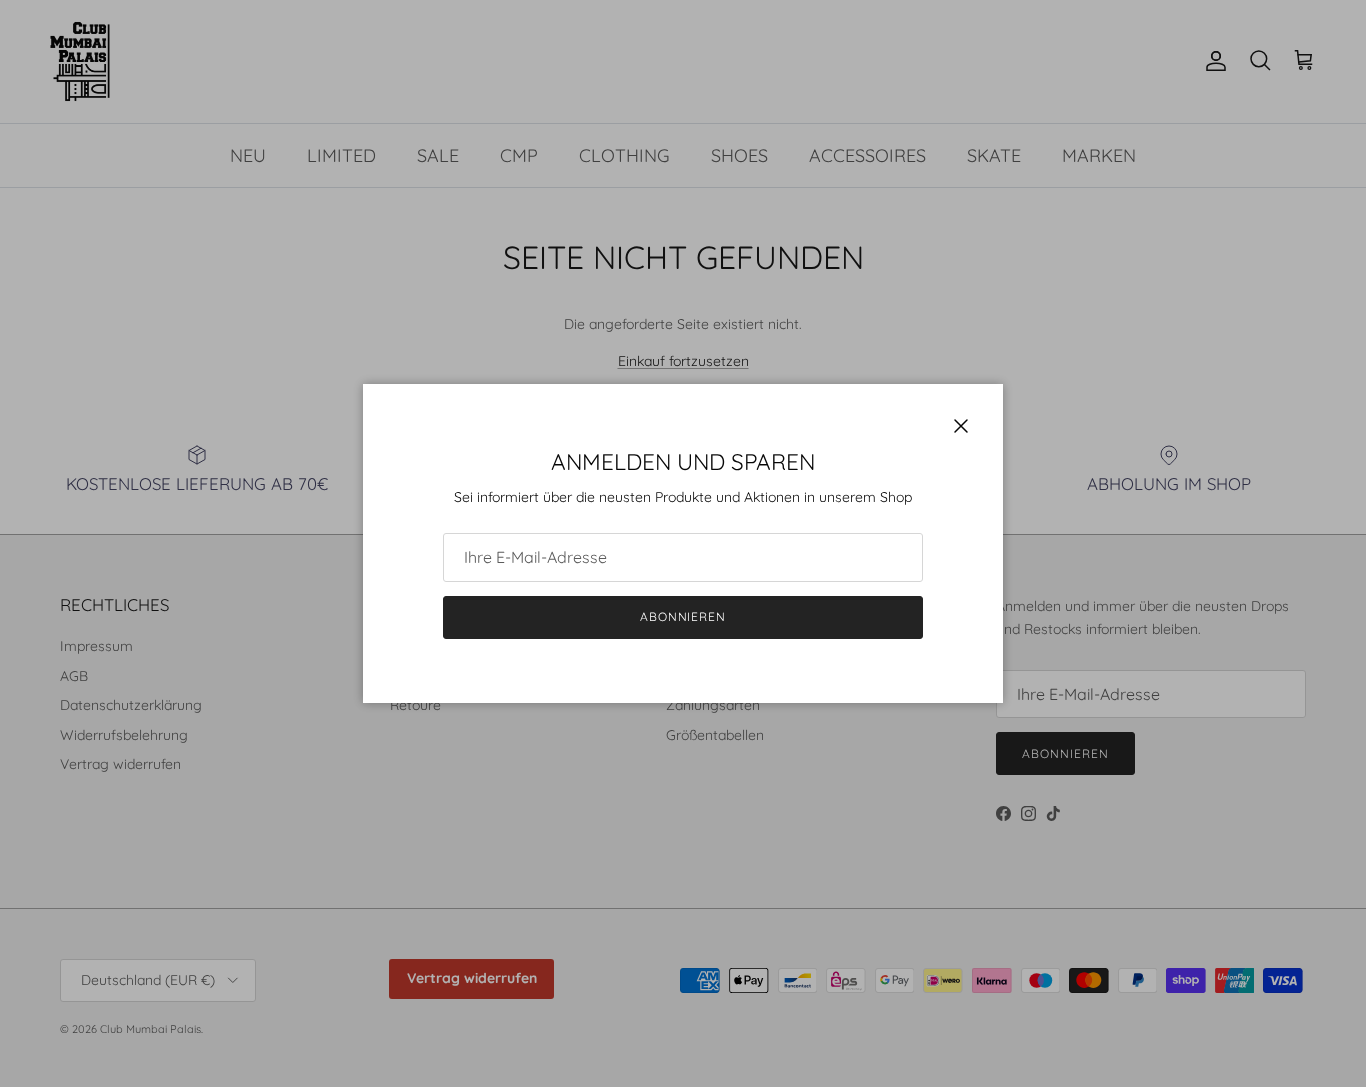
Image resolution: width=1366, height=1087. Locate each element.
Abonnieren (683, 616)
